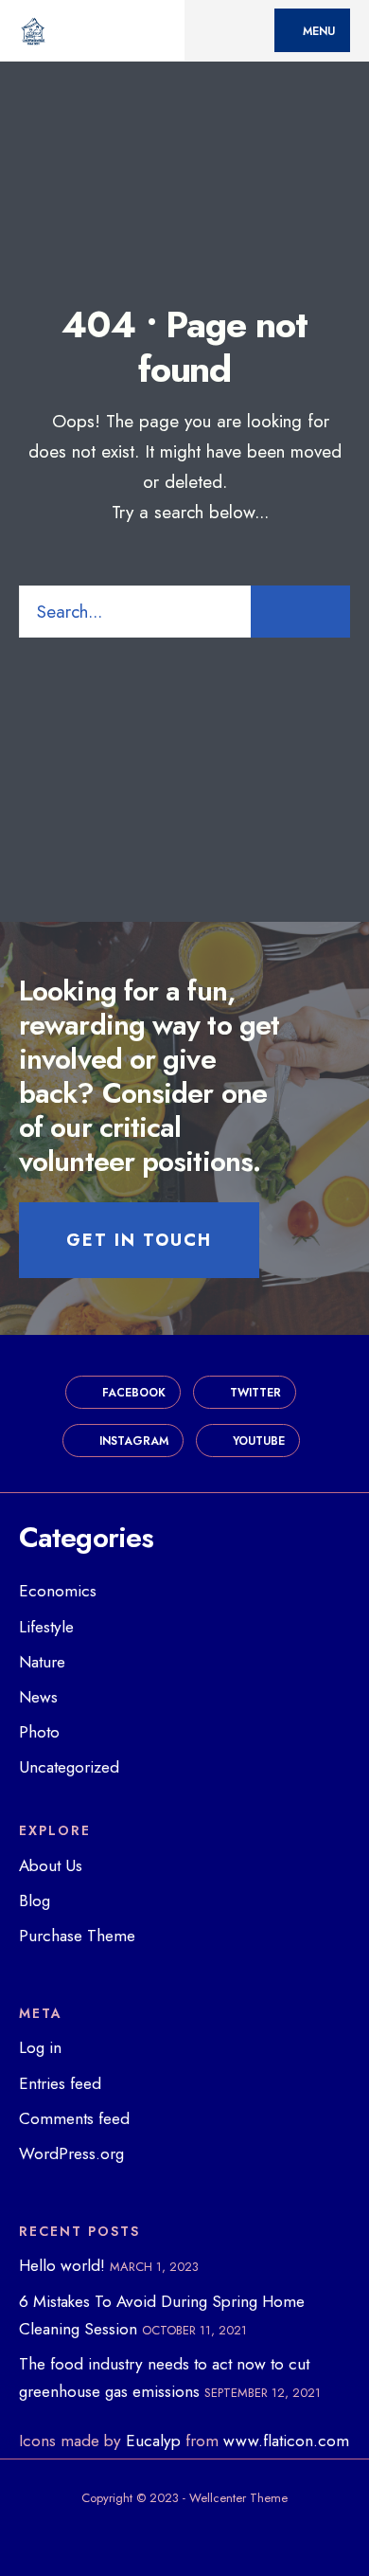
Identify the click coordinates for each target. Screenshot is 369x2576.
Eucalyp (153, 2441)
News (38, 1697)
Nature (42, 1662)
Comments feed (74, 2118)
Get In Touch (139, 1240)
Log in (40, 2047)
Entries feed (60, 2083)
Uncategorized (69, 1767)
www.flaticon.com (286, 2441)
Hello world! (62, 2265)
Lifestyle (46, 1627)
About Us (51, 1865)
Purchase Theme (77, 1936)
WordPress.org (71, 2153)
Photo (39, 1732)
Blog (35, 1900)
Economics (58, 1591)
